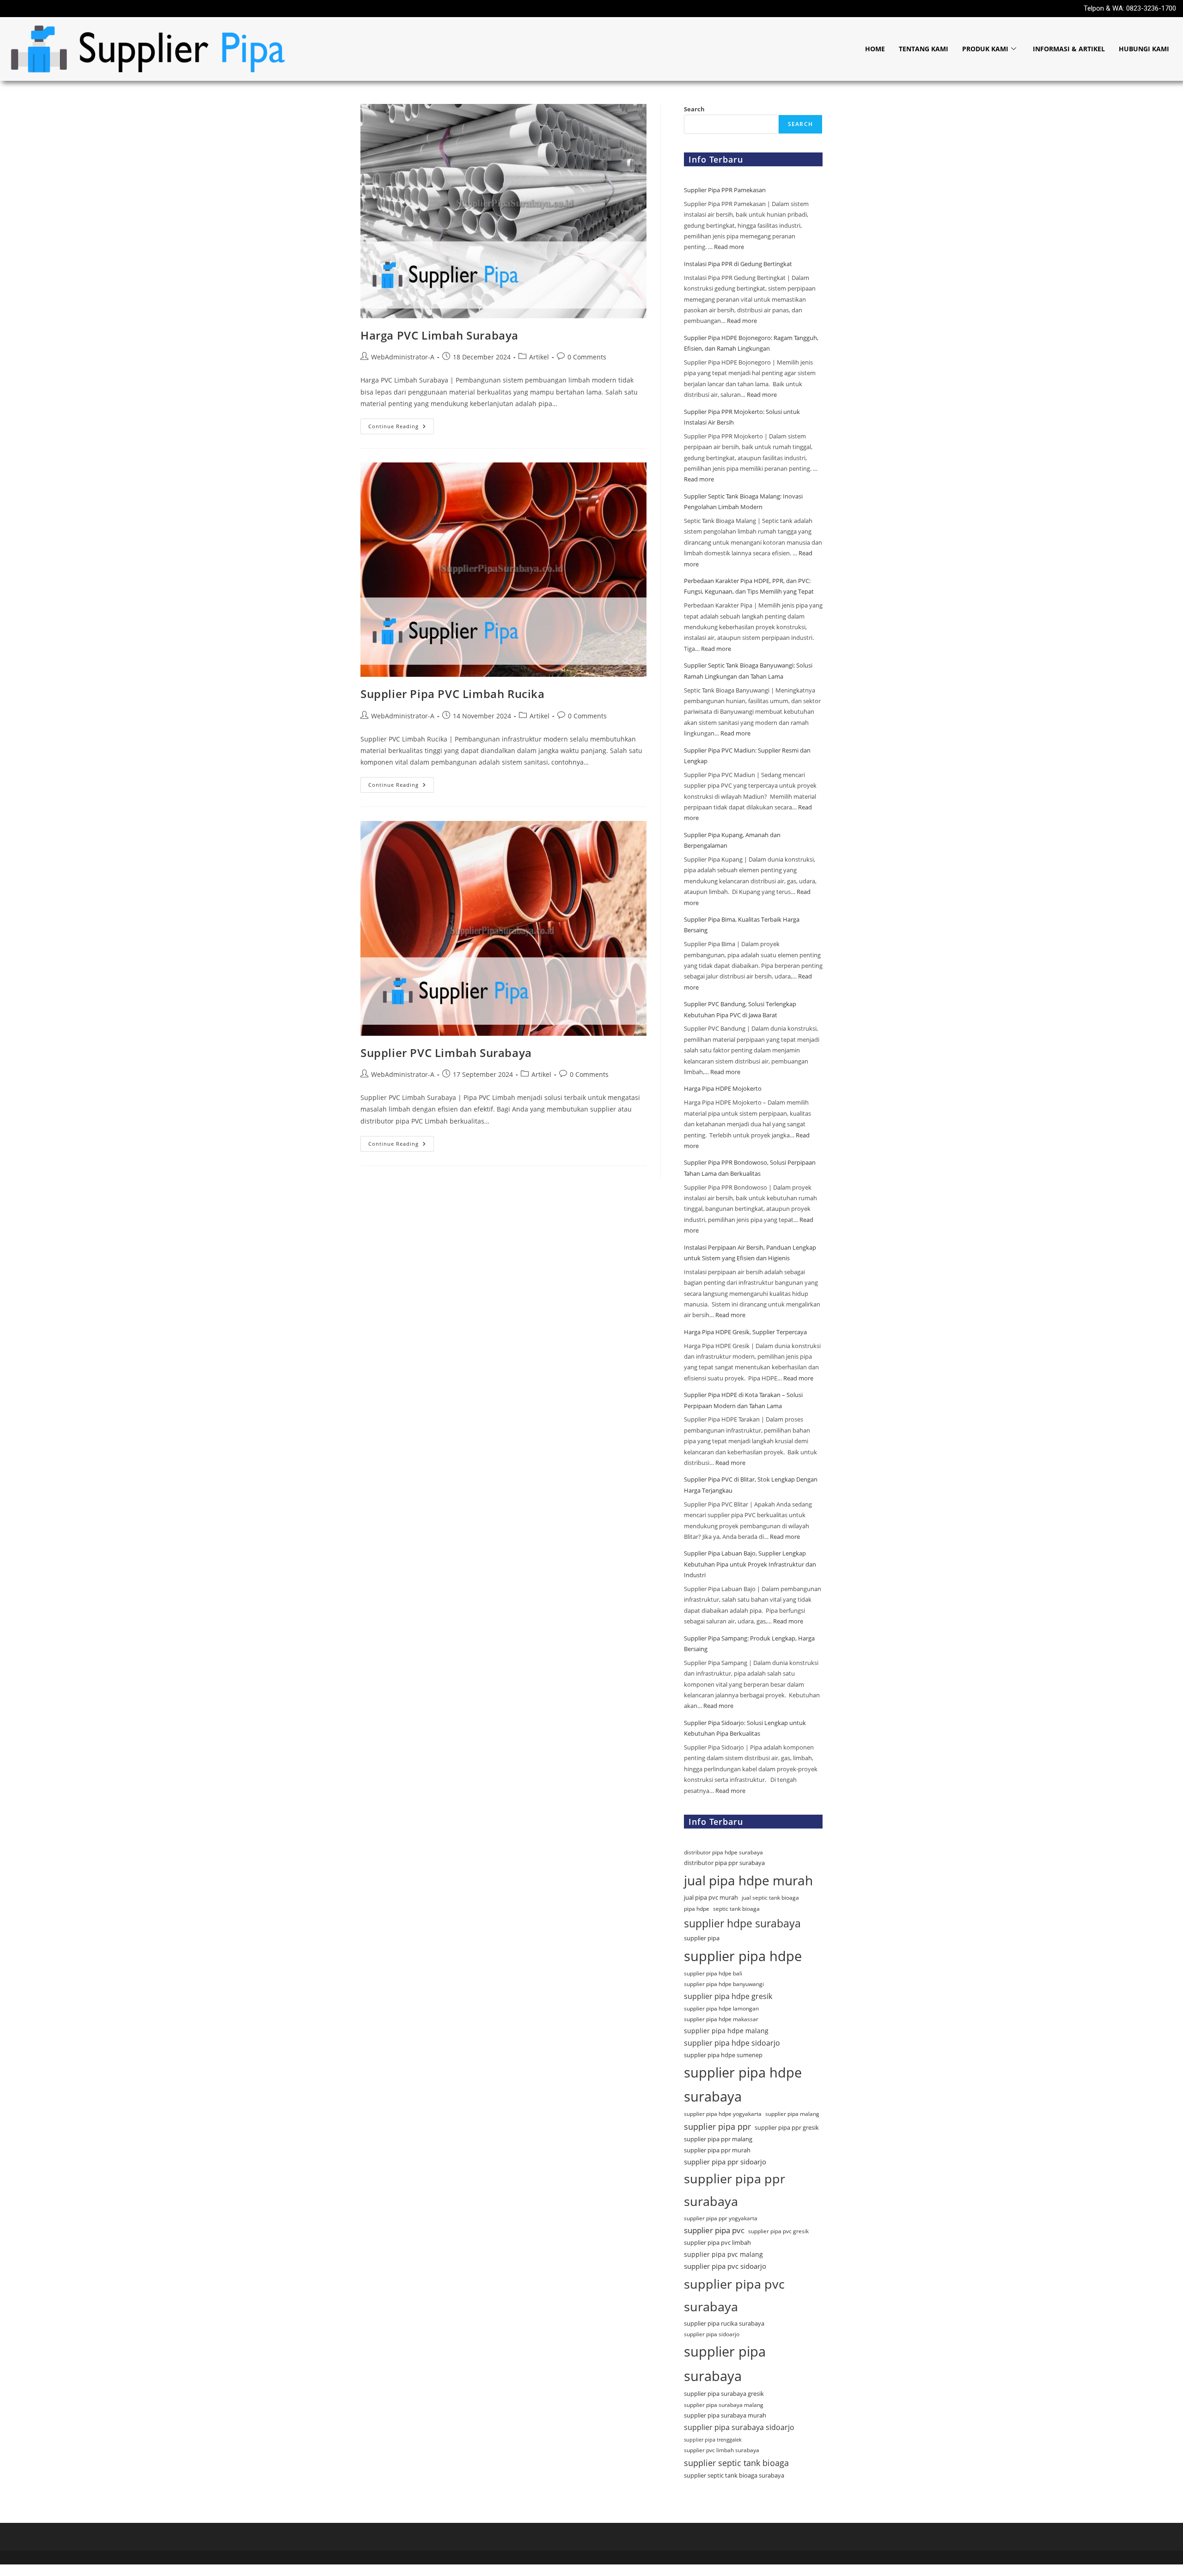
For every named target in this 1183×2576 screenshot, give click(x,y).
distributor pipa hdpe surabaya (723, 1852)
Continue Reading (401, 424)
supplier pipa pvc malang (723, 2254)
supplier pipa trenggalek (713, 2440)
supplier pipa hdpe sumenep (723, 2055)
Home (875, 49)
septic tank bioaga (736, 1909)
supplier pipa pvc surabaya (734, 2295)
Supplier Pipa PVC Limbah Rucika (453, 694)
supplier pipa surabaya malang (724, 2405)
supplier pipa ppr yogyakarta (721, 2218)
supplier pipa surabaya (725, 2364)
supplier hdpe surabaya (742, 1923)
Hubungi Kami (1144, 49)
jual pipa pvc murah (711, 1897)
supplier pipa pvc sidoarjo (725, 2266)
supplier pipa (702, 1938)
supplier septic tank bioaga (736, 2463)
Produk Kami (985, 49)
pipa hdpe (697, 1909)
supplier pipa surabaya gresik (724, 2394)
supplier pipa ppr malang (718, 2139)
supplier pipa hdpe (743, 1956)
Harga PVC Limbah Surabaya (439, 335)
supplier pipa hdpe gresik (728, 1996)
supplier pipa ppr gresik (787, 2127)
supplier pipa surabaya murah (725, 2415)
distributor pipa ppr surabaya (724, 1863)
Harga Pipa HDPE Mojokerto (723, 1088)
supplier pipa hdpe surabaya (743, 2084)
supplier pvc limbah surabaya (722, 2450)
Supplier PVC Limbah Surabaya (446, 1053)
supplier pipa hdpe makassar (721, 2019)
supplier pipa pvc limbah (717, 2242)
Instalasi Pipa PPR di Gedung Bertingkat (738, 264)
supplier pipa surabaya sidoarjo (739, 2427)
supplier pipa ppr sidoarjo (725, 2162)
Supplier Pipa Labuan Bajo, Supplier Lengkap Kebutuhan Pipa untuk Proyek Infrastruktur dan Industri (750, 1564)
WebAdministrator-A (403, 357)
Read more (729, 247)
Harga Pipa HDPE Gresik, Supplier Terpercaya (745, 1332)
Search (694, 109)
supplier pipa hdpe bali (713, 1973)
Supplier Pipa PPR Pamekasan (726, 190)
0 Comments (587, 357)
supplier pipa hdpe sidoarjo (732, 2043)
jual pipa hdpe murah (748, 1880)
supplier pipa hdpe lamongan (721, 2008)
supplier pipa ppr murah (717, 2150)
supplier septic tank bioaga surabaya (734, 2475)
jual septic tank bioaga (770, 1898)
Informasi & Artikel (1069, 49)
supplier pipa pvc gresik (778, 2231)
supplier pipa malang (792, 2114)
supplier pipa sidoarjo (712, 2334)
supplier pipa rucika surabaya (724, 2323)
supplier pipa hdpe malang (726, 2031)
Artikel (539, 357)
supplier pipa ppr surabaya (735, 2190)
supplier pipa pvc (714, 2230)
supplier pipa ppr (717, 2126)
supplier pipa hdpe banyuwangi (724, 1984)
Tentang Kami (924, 49)
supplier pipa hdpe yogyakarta (723, 2114)
